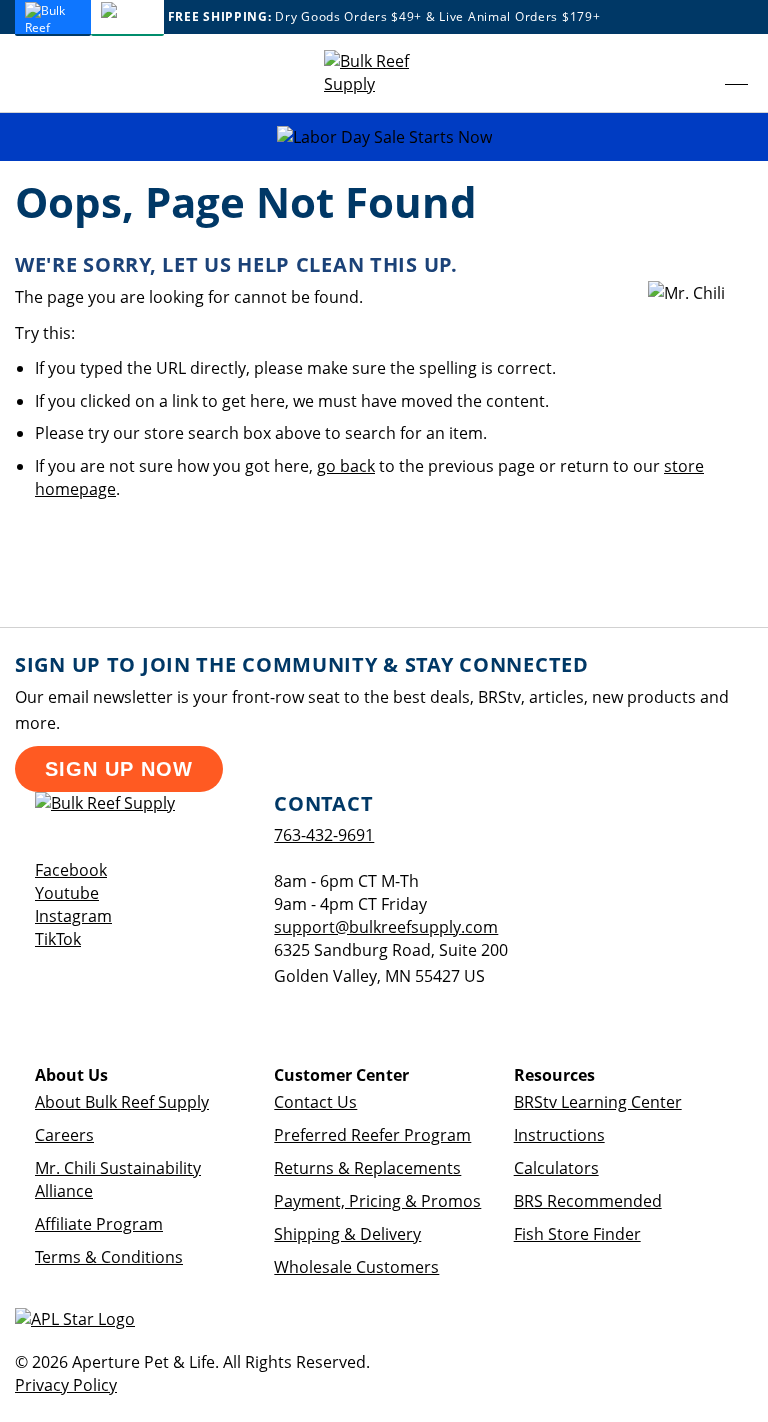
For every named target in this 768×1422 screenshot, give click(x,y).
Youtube (67, 893)
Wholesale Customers (356, 1267)
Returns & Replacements (367, 1168)
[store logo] (384, 73)
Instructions (559, 1135)
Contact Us (315, 1102)
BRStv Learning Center (598, 1102)
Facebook (71, 870)
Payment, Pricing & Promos (377, 1201)
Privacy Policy (66, 1385)
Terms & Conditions (109, 1257)
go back (346, 466)
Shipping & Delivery (347, 1234)
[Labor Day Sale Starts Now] (384, 137)
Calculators (556, 1168)
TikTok (58, 939)
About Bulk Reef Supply (122, 1102)
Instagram (73, 916)
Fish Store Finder (577, 1234)
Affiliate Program (99, 1224)
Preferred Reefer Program (372, 1135)
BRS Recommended (588, 1201)
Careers (64, 1135)
